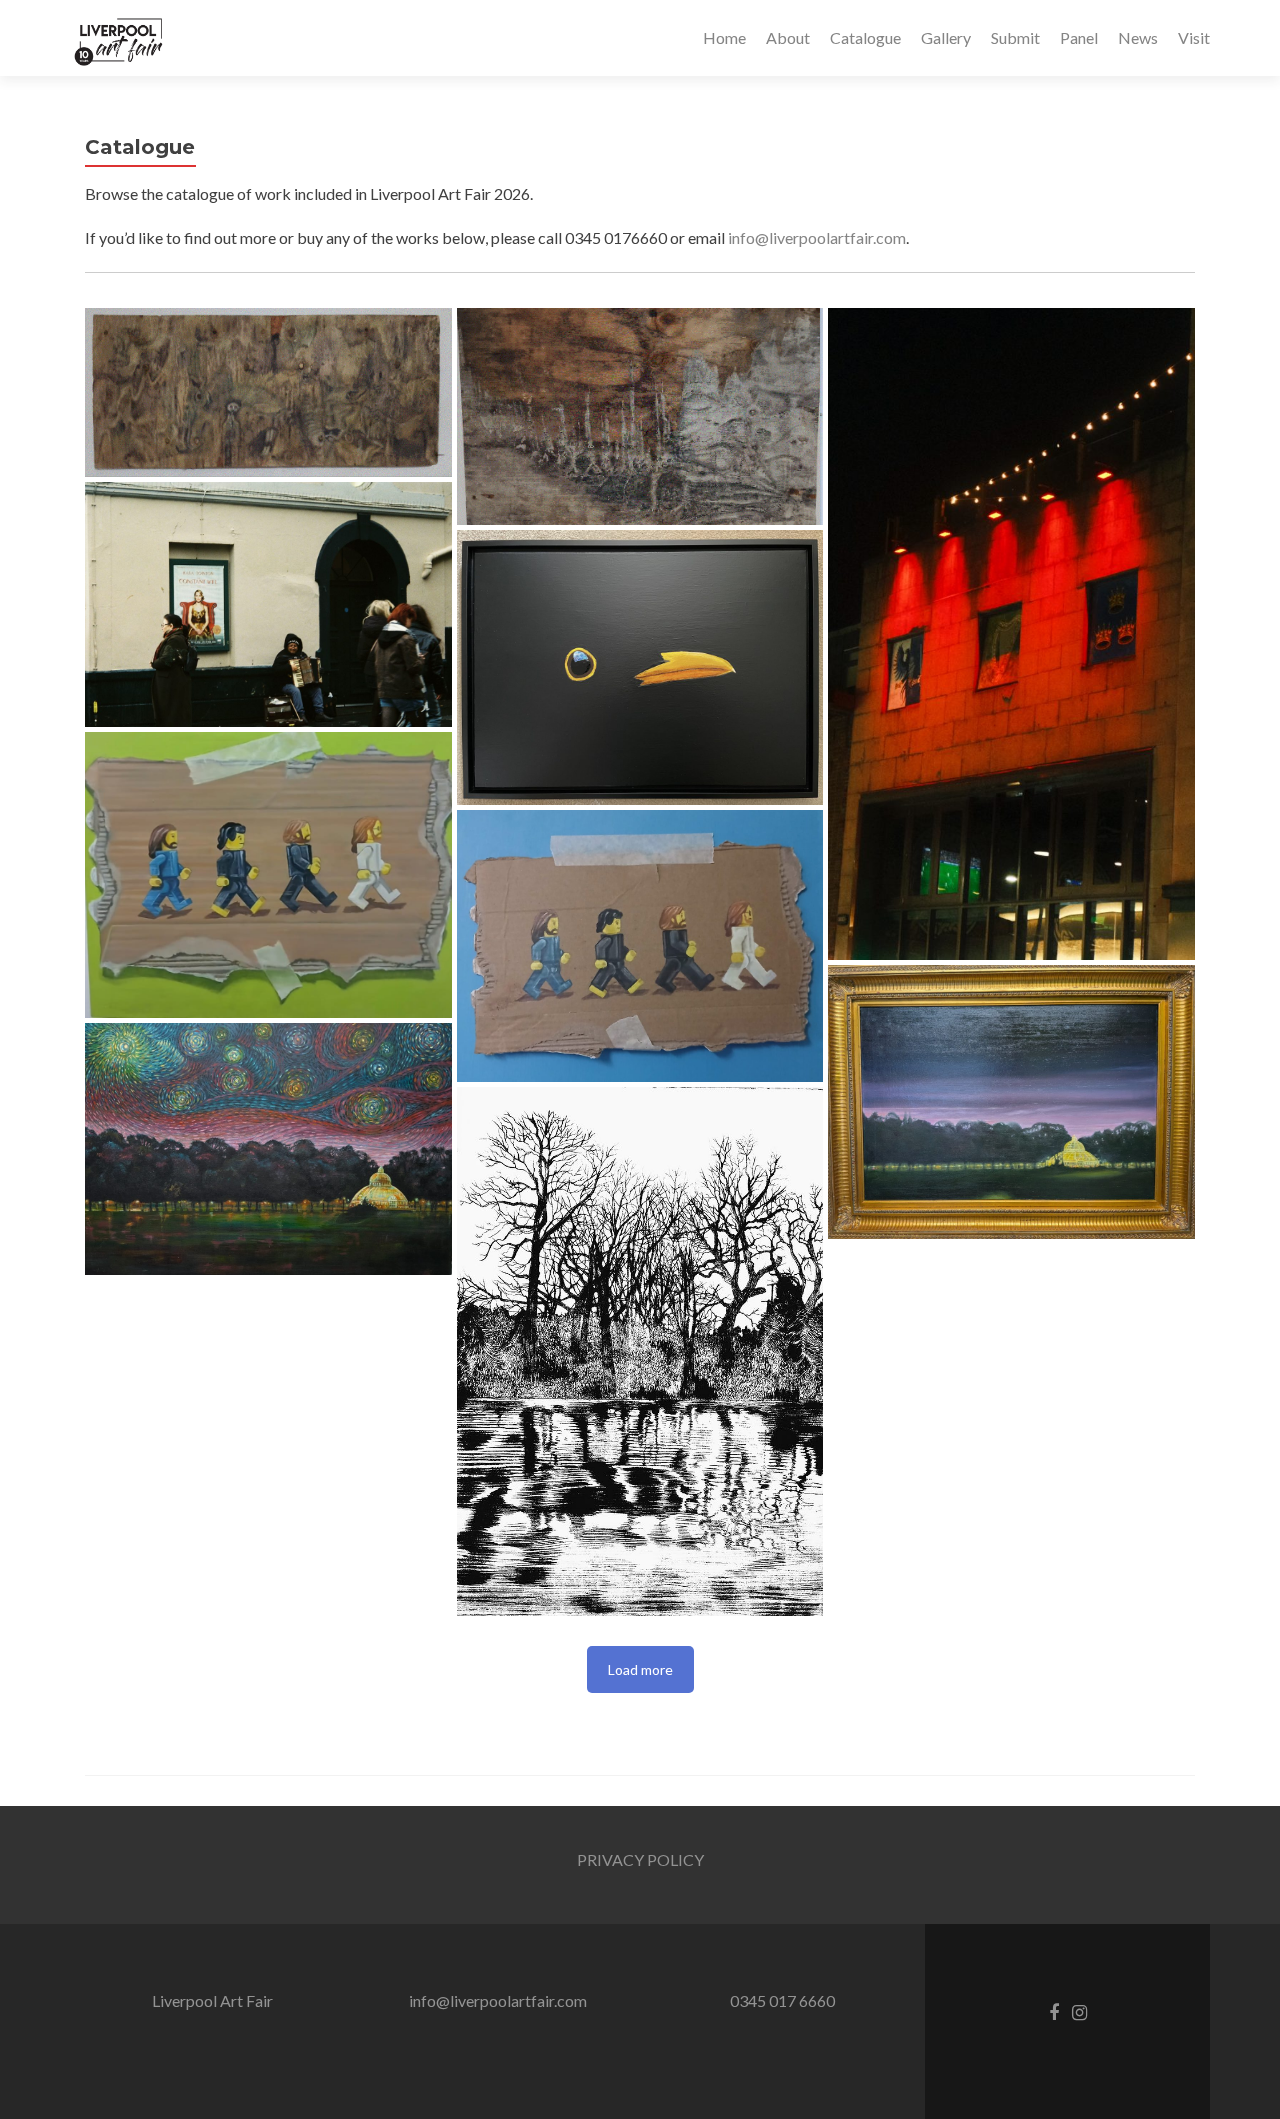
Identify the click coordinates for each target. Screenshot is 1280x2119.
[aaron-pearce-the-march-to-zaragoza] (640, 416)
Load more (640, 1669)
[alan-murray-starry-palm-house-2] (268, 1149)
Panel (1079, 37)
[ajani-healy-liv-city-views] (1011, 634)
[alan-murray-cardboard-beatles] (640, 946)
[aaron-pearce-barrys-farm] (268, 392)
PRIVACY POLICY (640, 1859)
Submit (1015, 37)
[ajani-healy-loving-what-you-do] (268, 605)
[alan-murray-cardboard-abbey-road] (268, 875)
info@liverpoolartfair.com (817, 237)
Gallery (946, 37)
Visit (1194, 37)
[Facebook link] (1054, 2011)
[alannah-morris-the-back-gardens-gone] (640, 1351)
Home (724, 37)
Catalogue (865, 37)
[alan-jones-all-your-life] (640, 667)
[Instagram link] (1079, 2011)
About (788, 37)
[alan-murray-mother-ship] (1011, 1102)
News (1138, 37)
